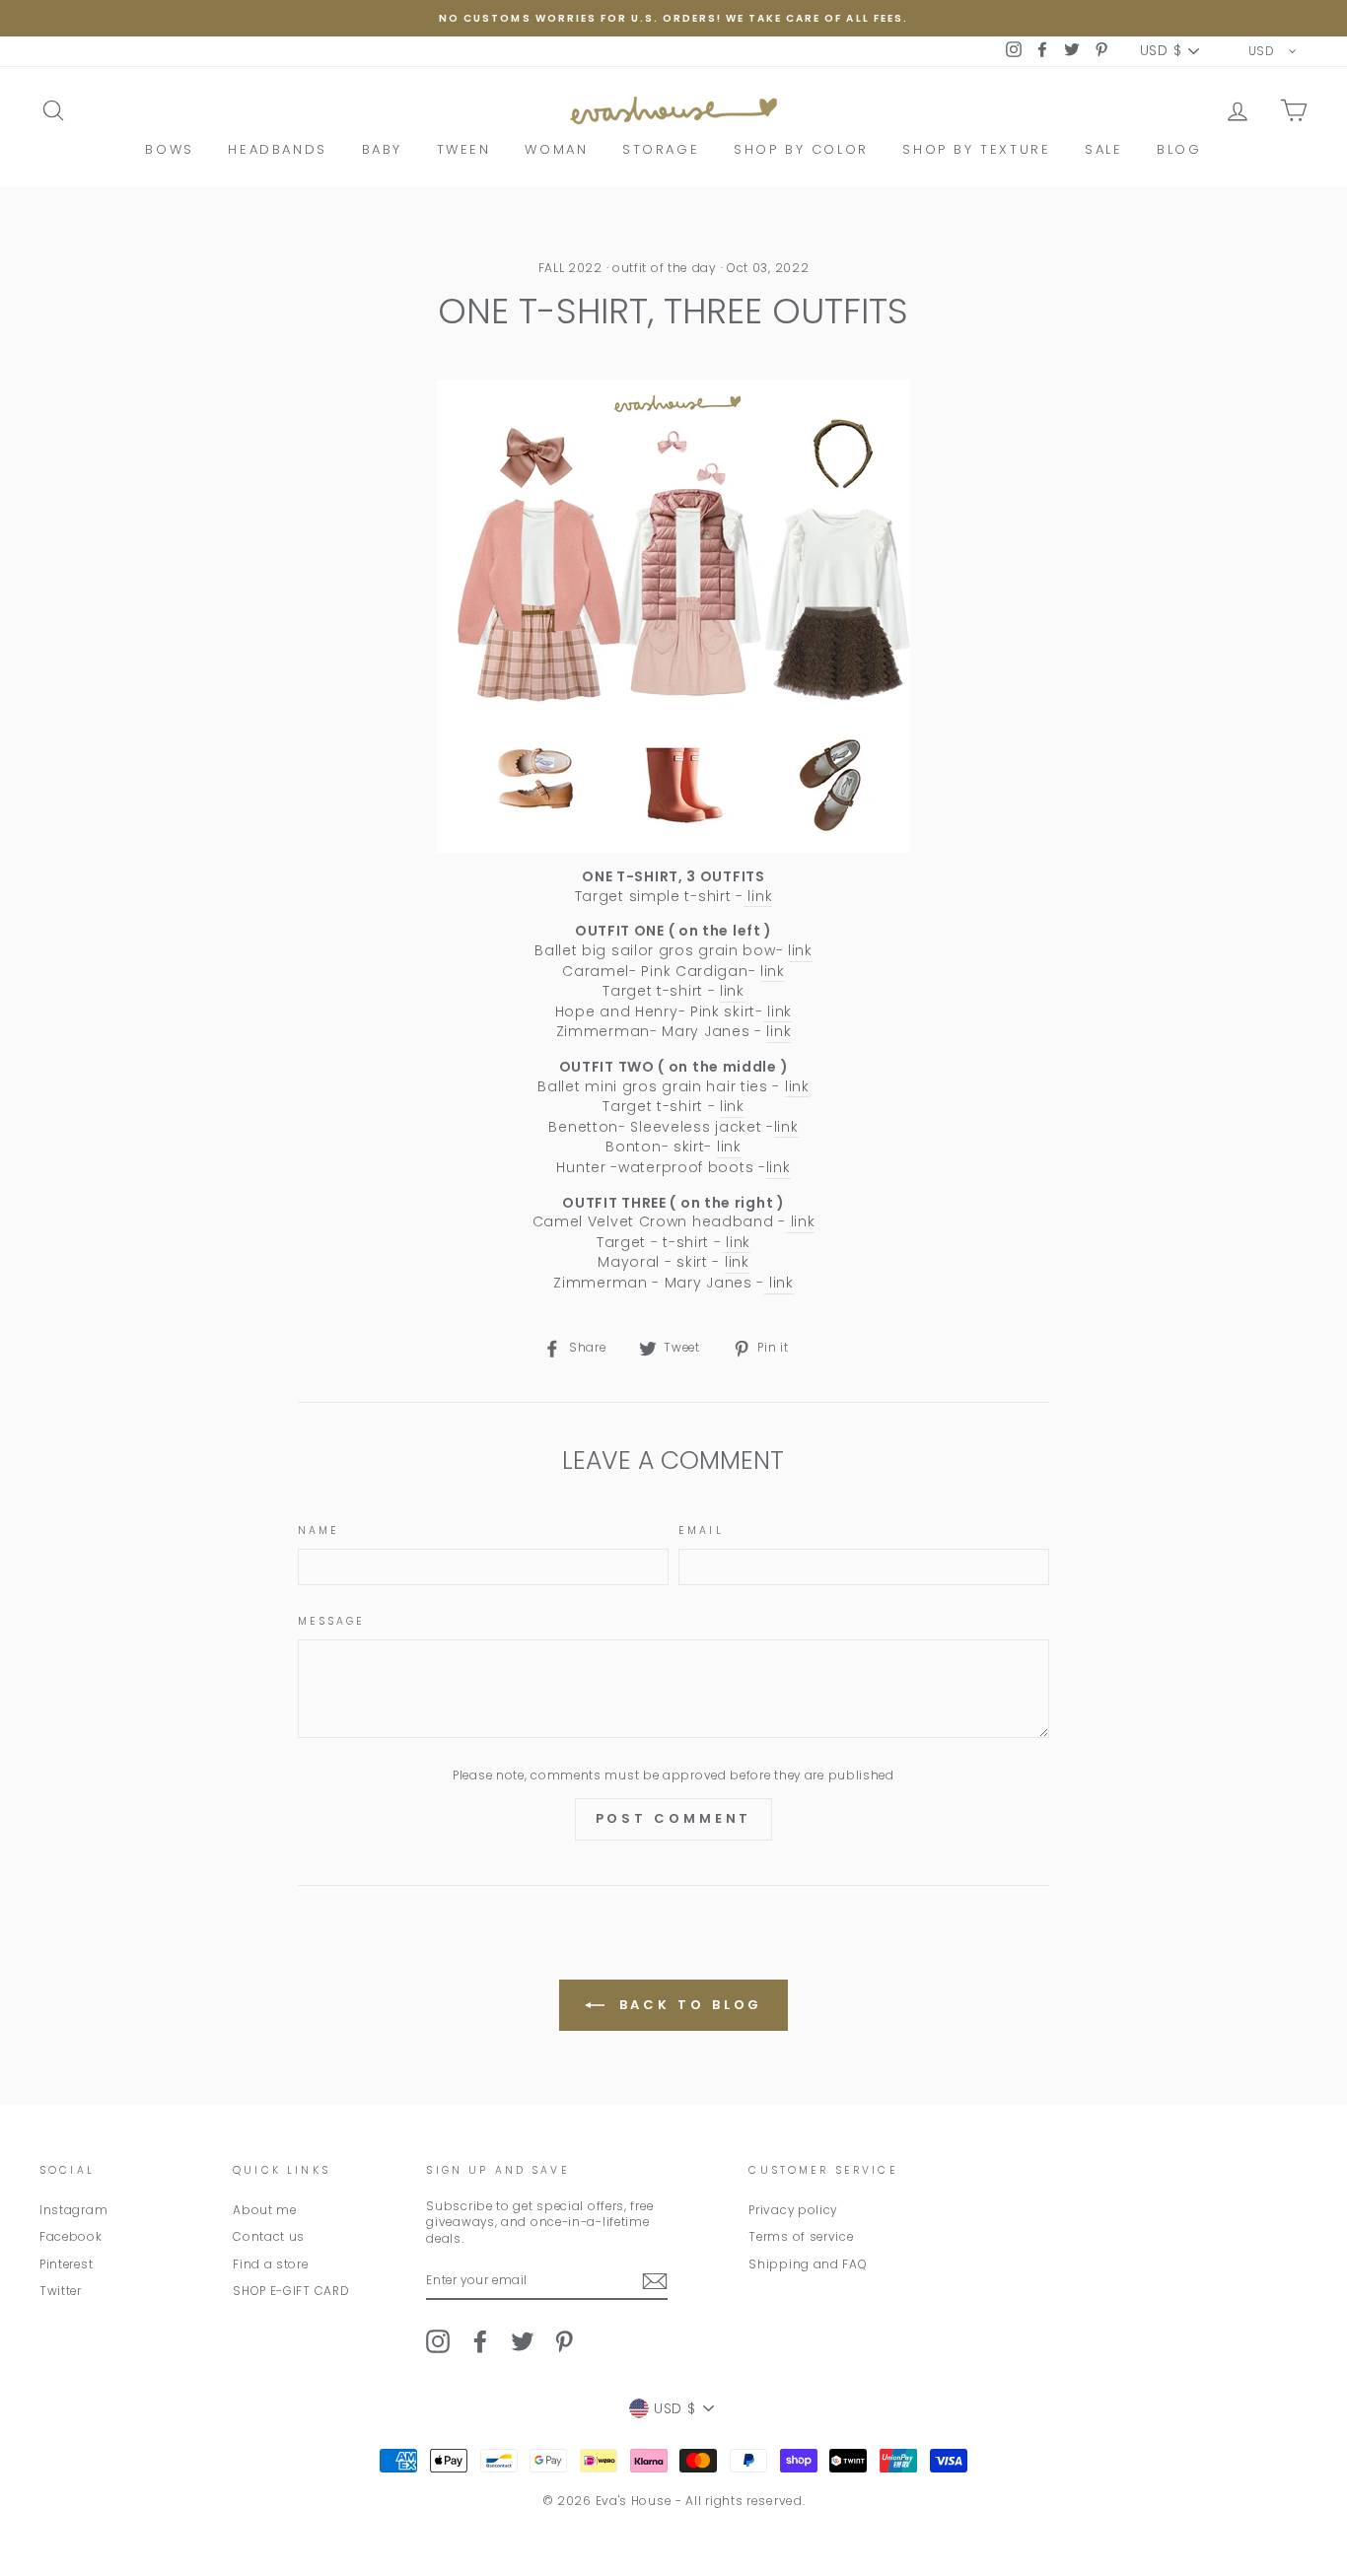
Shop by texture (976, 149)
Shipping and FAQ (808, 2264)
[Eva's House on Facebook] (480, 2341)
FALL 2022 (570, 268)
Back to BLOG (688, 2005)
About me (265, 2210)
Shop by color (801, 149)
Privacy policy (793, 2210)
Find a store (270, 2264)
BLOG (1179, 149)
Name (319, 1531)
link (758, 897)
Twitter (61, 2291)
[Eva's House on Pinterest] (564, 2341)
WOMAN (556, 149)
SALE (1103, 149)
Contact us (269, 2237)
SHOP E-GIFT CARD (291, 2291)
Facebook (71, 2237)
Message (332, 1622)
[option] (673, 18)
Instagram (73, 2210)
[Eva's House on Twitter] (523, 2341)
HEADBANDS (277, 149)
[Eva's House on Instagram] (438, 2341)
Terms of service (801, 2237)
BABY (382, 149)
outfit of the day (665, 268)
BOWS (169, 149)
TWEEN (464, 149)
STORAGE (661, 149)
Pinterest (66, 2264)
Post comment (674, 1818)
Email (701, 1531)
